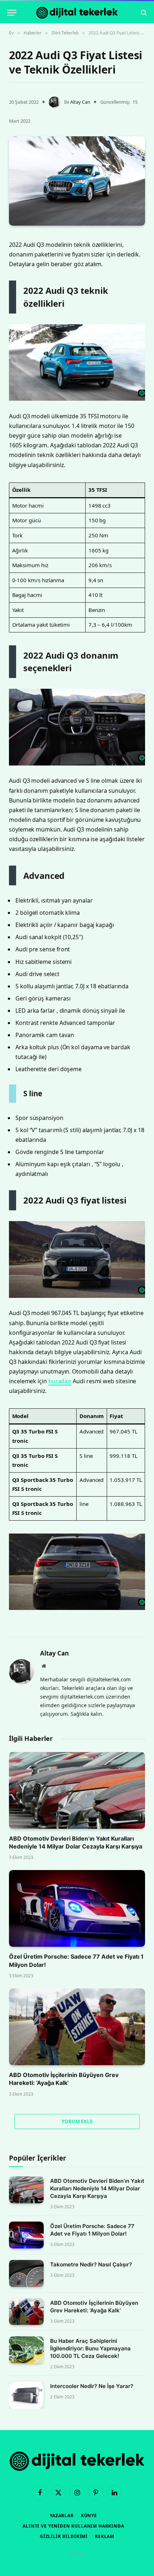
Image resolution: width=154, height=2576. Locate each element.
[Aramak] (143, 13)
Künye (89, 2516)
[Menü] (12, 13)
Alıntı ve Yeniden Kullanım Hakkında (73, 2526)
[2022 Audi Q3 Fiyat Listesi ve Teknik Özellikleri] (77, 181)
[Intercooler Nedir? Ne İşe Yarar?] (26, 2395)
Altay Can (80, 102)
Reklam (105, 2536)
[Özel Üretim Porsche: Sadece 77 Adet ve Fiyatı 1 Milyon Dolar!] (77, 1908)
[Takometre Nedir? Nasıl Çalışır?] (26, 2273)
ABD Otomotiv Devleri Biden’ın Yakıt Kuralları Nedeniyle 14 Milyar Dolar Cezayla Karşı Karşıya (97, 2188)
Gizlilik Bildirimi (64, 2536)
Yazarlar (62, 2516)
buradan (60, 1381)
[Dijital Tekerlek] (77, 13)
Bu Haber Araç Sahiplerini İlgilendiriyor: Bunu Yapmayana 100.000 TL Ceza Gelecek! (90, 2348)
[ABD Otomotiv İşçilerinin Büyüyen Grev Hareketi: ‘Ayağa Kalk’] (77, 2027)
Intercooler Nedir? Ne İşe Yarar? (92, 2386)
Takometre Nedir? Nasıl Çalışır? (91, 2264)
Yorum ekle (77, 2121)
